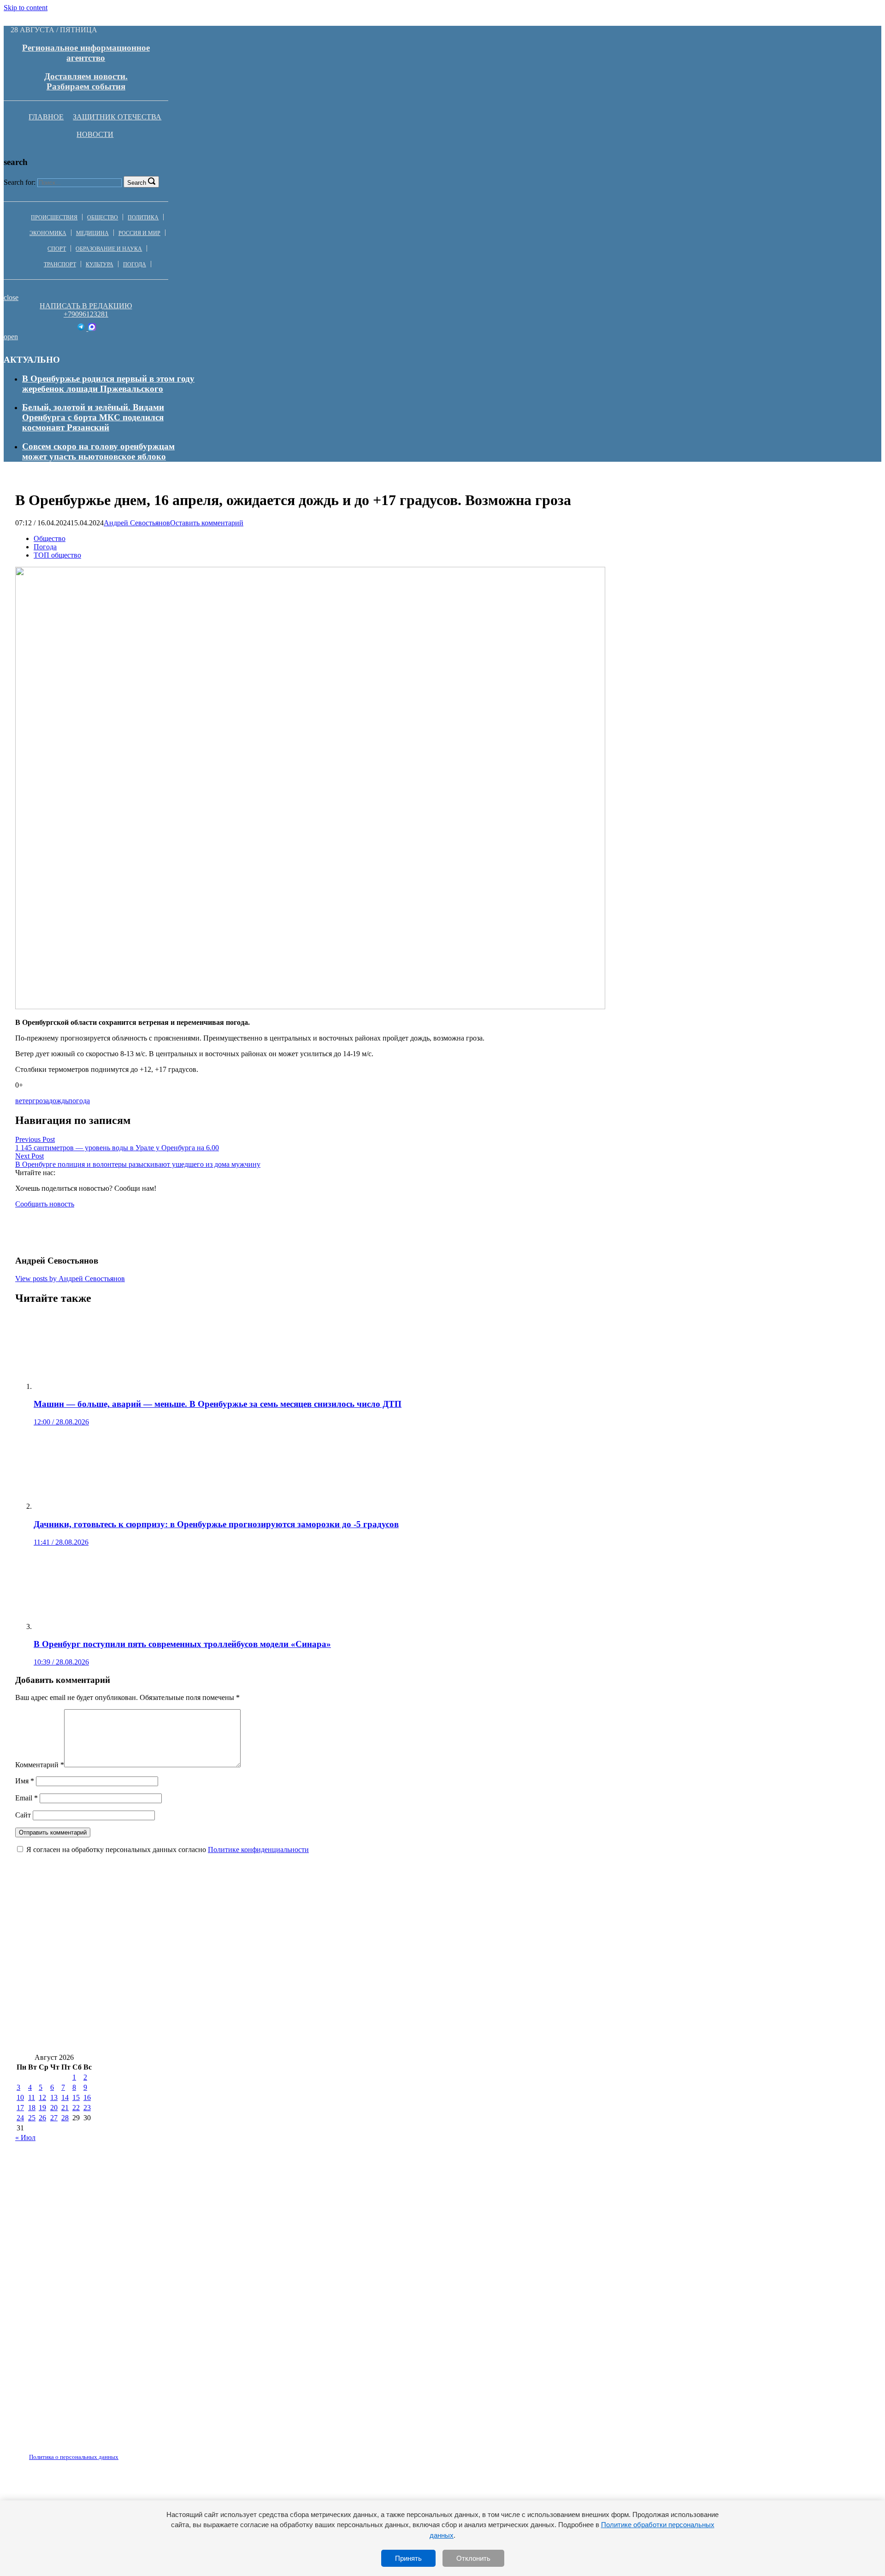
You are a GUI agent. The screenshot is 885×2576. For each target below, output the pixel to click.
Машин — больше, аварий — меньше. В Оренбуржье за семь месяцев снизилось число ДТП (199, 1930)
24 (20, 2118)
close (11, 297)
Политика (143, 218)
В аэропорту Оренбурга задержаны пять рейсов (401, 2012)
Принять (408, 2558)
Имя (25, 1781)
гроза (41, 1101)
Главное (46, 117)
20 (54, 2108)
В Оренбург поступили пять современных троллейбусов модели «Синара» (474, 1957)
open (11, 337)
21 (65, 2108)
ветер (24, 1101)
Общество (103, 218)
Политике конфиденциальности (258, 1850)
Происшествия (54, 218)
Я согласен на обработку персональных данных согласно (168, 1850)
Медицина (92, 233)
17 (20, 2108)
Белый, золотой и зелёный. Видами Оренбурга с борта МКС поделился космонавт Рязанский (93, 417)
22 (76, 2108)
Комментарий (40, 1765)
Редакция (66, 2452)
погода (79, 1101)
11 (32, 2097)
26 (42, 2118)
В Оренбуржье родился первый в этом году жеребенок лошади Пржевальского (108, 384)
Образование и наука (109, 249)
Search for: (20, 182)
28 (65, 2118)
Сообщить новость (45, 1204)
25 (32, 2118)
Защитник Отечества (117, 117)
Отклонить (473, 2558)
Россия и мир (139, 233)
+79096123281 (86, 314)
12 (42, 2097)
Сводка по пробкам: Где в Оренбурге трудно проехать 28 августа (628, 2012)
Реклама (110, 2452)
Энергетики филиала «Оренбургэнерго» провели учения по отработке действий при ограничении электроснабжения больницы (576, 1985)
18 (32, 2108)
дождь (59, 1101)
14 (65, 2097)
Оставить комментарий (207, 523)
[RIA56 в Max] (92, 328)
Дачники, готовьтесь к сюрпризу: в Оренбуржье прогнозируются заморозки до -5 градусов (566, 1930)
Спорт (57, 249)
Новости (95, 134)
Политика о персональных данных (74, 2457)
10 (20, 2097)
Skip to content (26, 8)
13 (54, 2097)
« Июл (25, 2138)
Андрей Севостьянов (137, 523)
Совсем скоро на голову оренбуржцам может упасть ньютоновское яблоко (98, 451)
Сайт (23, 1815)
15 (76, 2097)
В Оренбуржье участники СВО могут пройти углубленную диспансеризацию (170, 1957)
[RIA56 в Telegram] (82, 328)
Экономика (48, 233)
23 (87, 2108)
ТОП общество (57, 555)
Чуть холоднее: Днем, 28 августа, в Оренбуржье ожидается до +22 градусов (165, 2039)
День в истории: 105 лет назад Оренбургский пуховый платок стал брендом (167, 1985)
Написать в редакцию (86, 306)
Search (137, 183)
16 (87, 2097)
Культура (100, 265)
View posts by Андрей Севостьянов (70, 1279)
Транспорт (60, 265)
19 (42, 2108)
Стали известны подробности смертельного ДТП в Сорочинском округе (160, 2012)
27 (54, 2118)
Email (27, 1798)
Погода (135, 265)
